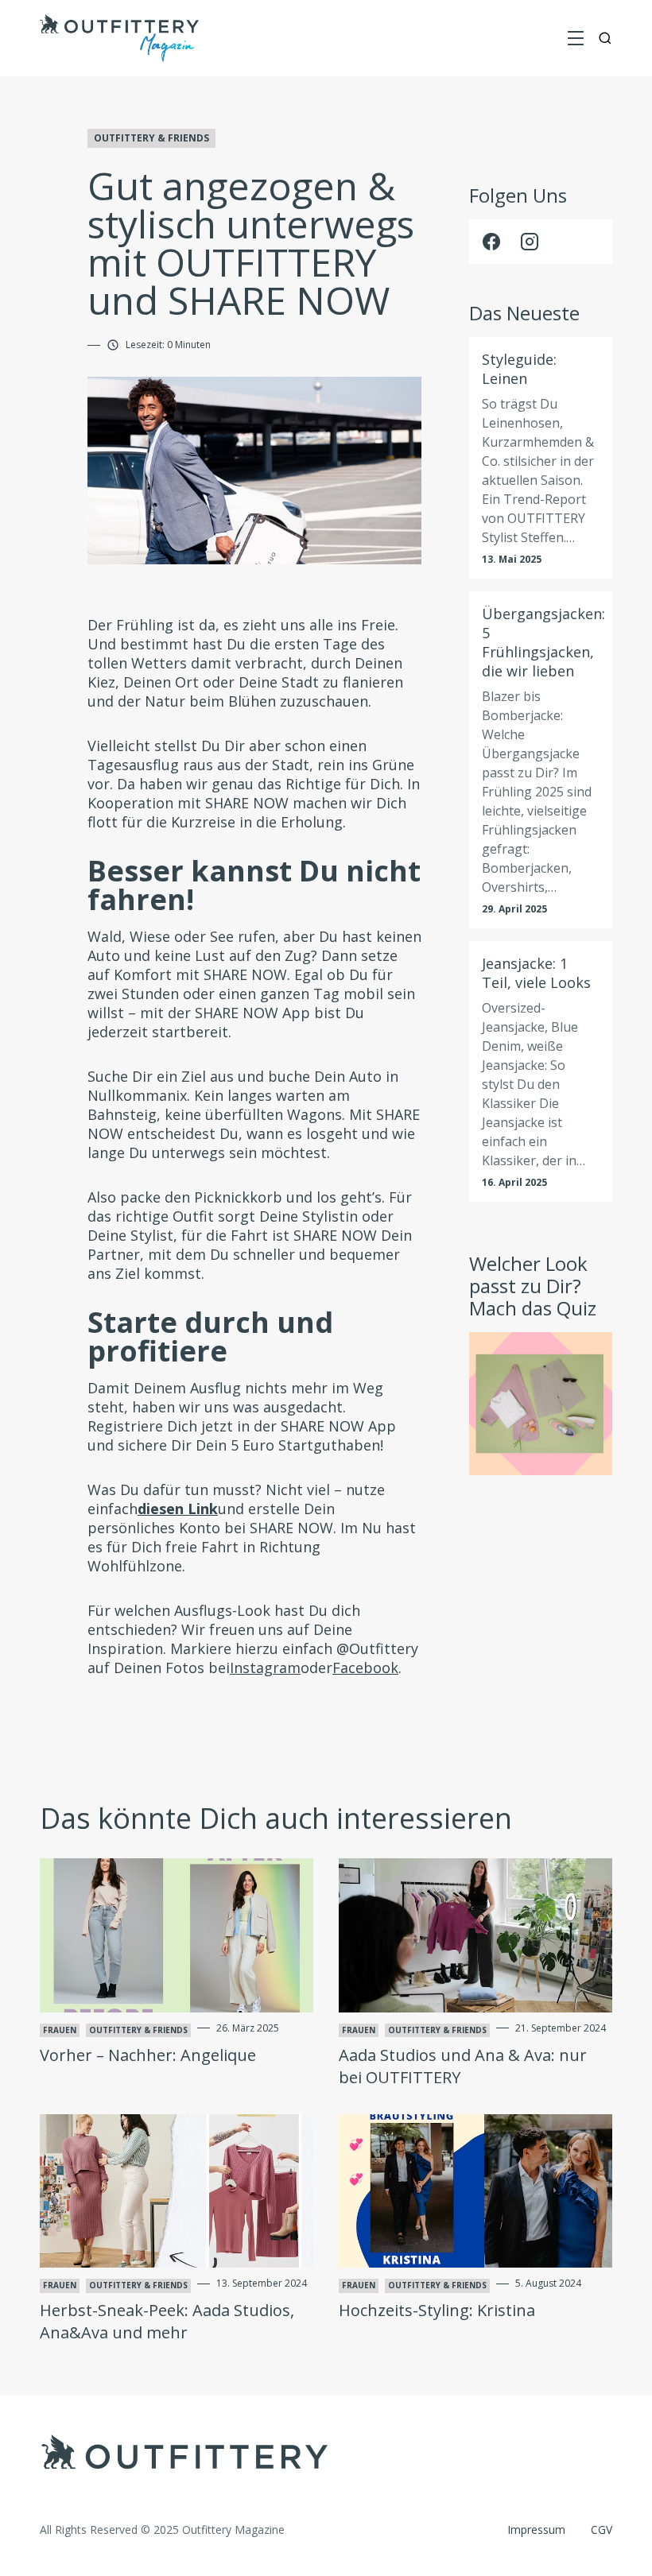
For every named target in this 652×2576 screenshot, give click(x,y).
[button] (576, 38)
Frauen (60, 2030)
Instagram (265, 1668)
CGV (602, 2530)
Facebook (365, 1668)
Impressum (536, 2530)
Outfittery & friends (151, 138)
